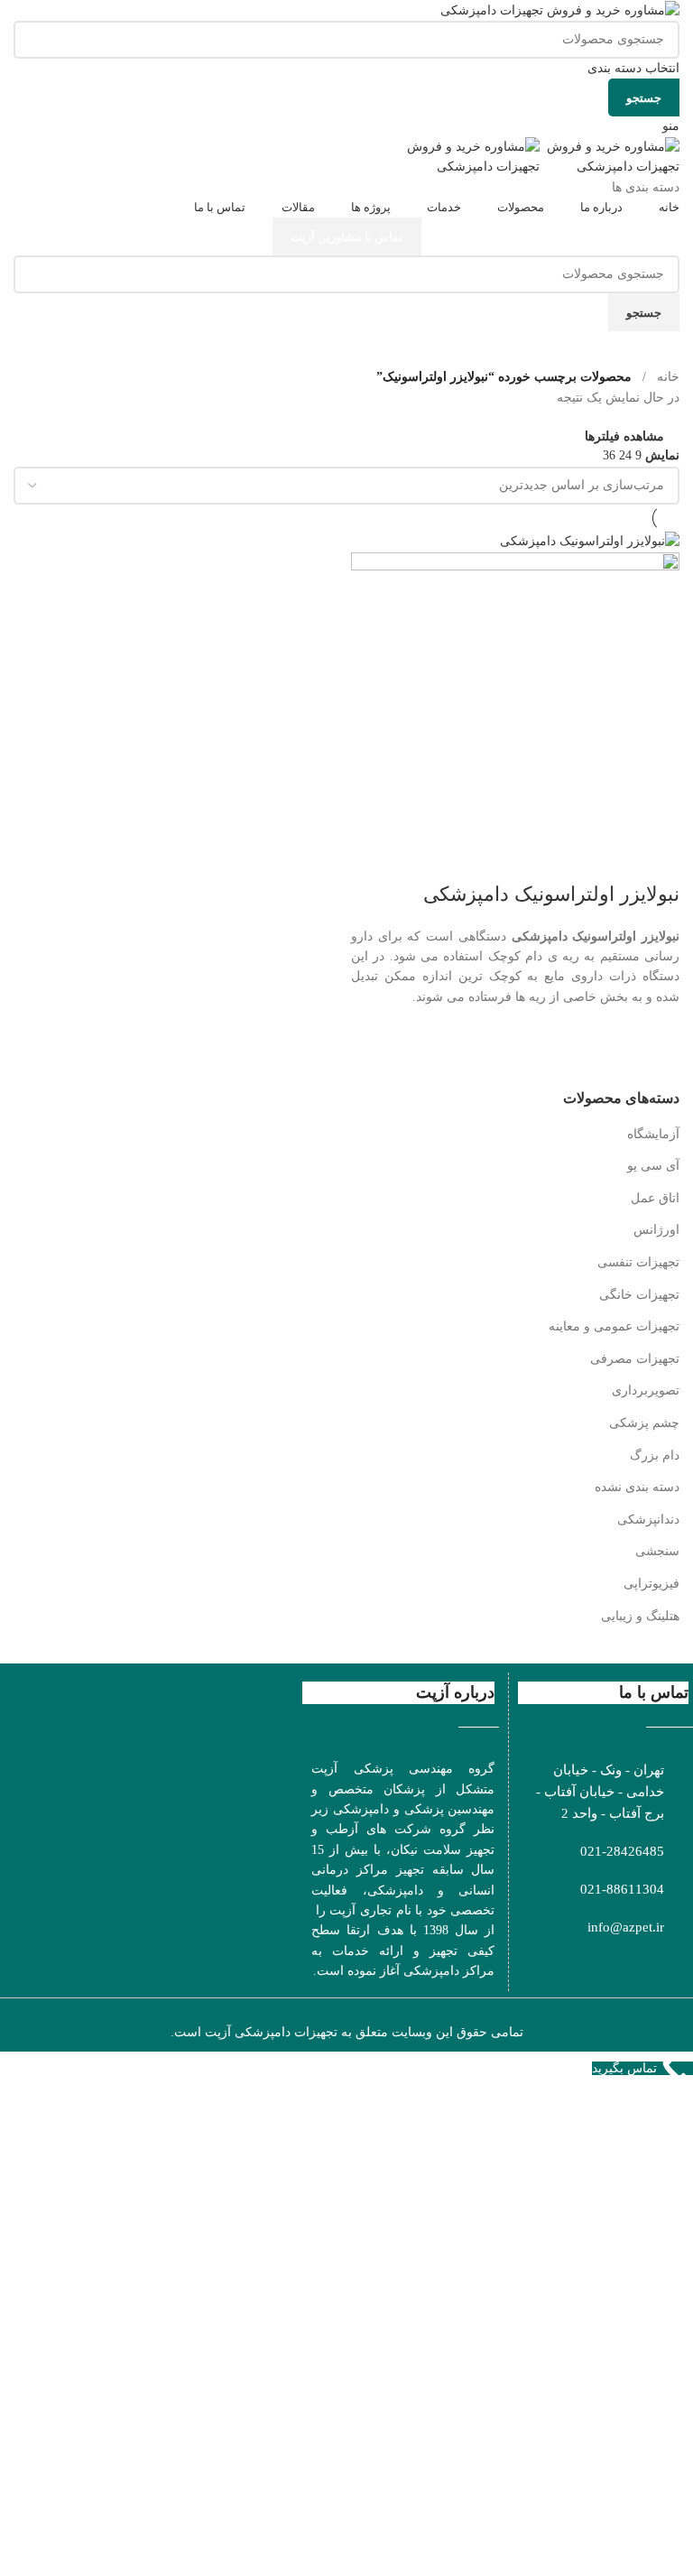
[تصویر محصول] (515, 715)
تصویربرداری (646, 1390)
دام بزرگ (655, 1455)
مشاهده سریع (657, 1048)
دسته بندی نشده (637, 1487)
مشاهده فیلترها (624, 436)
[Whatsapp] (643, 1964)
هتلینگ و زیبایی (640, 1616)
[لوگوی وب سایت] (560, 9)
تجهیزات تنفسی (638, 1262)
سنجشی (657, 1551)
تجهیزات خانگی (639, 1295)
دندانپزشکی (648, 1520)
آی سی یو (653, 1166)
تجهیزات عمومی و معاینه (614, 1326)
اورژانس (656, 1230)
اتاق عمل (655, 1198)
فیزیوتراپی (651, 1584)
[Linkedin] (582, 1964)
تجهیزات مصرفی (635, 1359)
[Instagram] (674, 1964)
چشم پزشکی (644, 1423)
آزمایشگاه (653, 1134)
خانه (668, 377)
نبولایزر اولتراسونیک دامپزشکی (551, 894)
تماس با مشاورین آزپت (347, 237)
